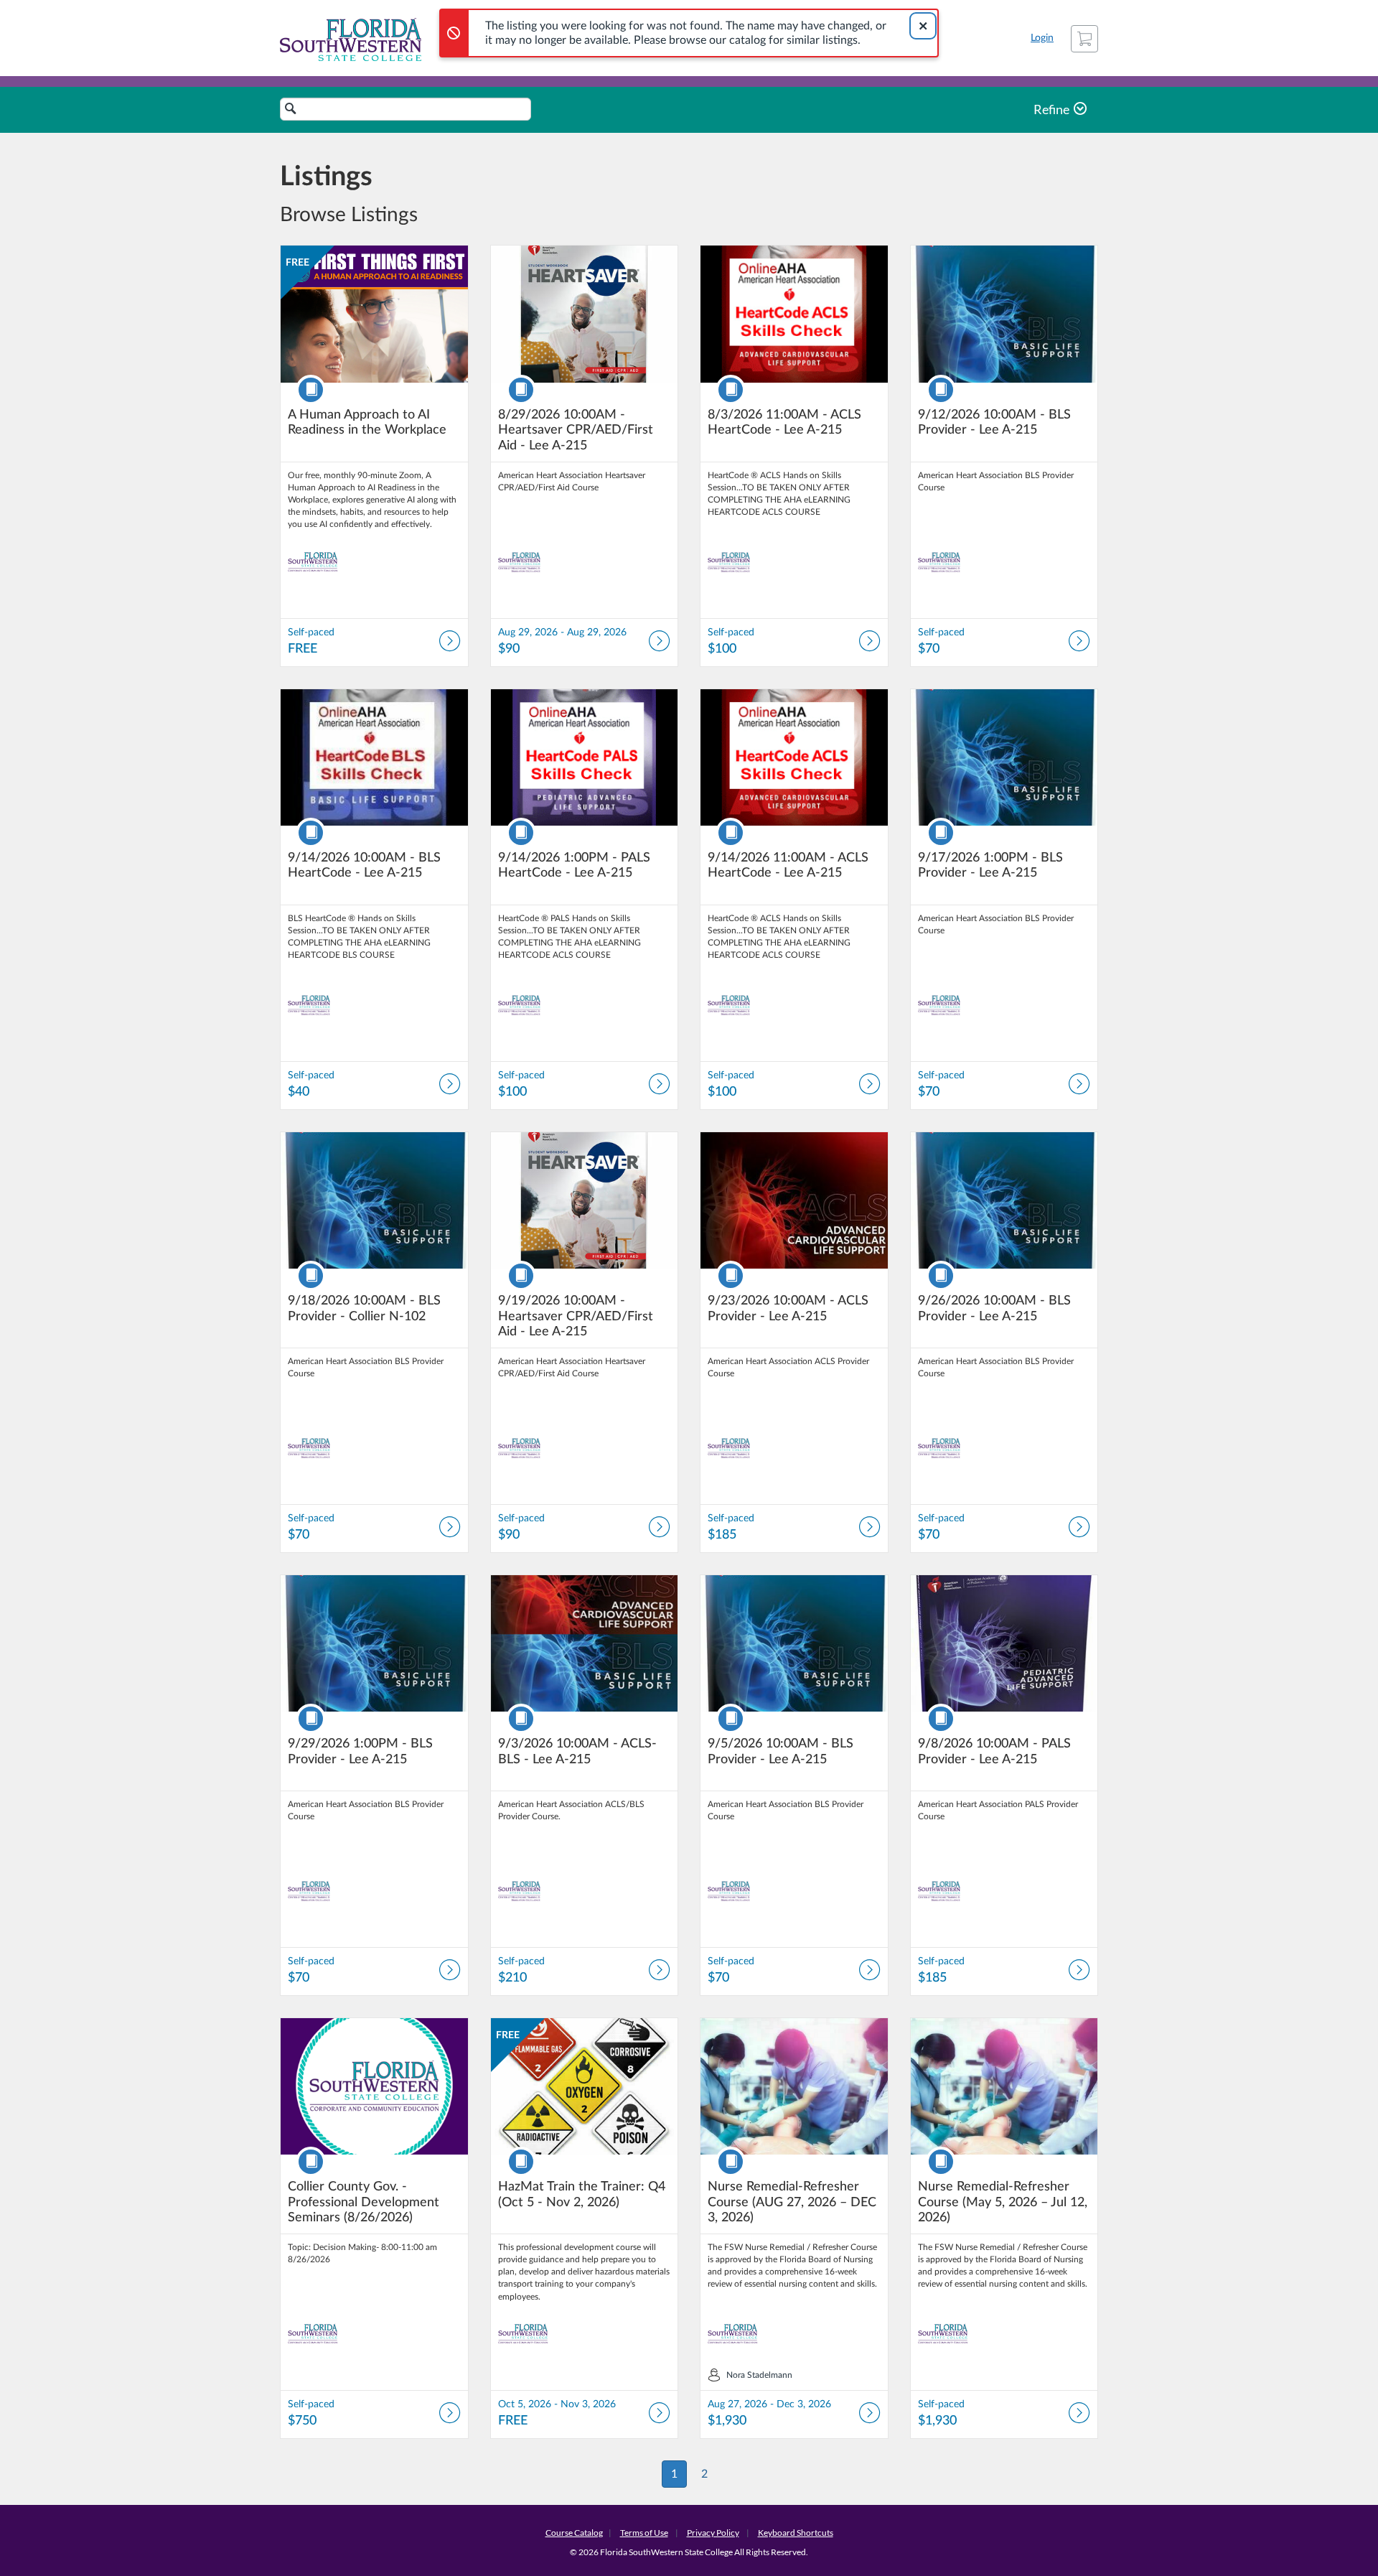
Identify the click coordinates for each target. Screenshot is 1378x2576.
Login (1042, 38)
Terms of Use (644, 2533)
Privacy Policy (713, 2533)
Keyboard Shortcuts (796, 2533)
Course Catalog (574, 2533)
